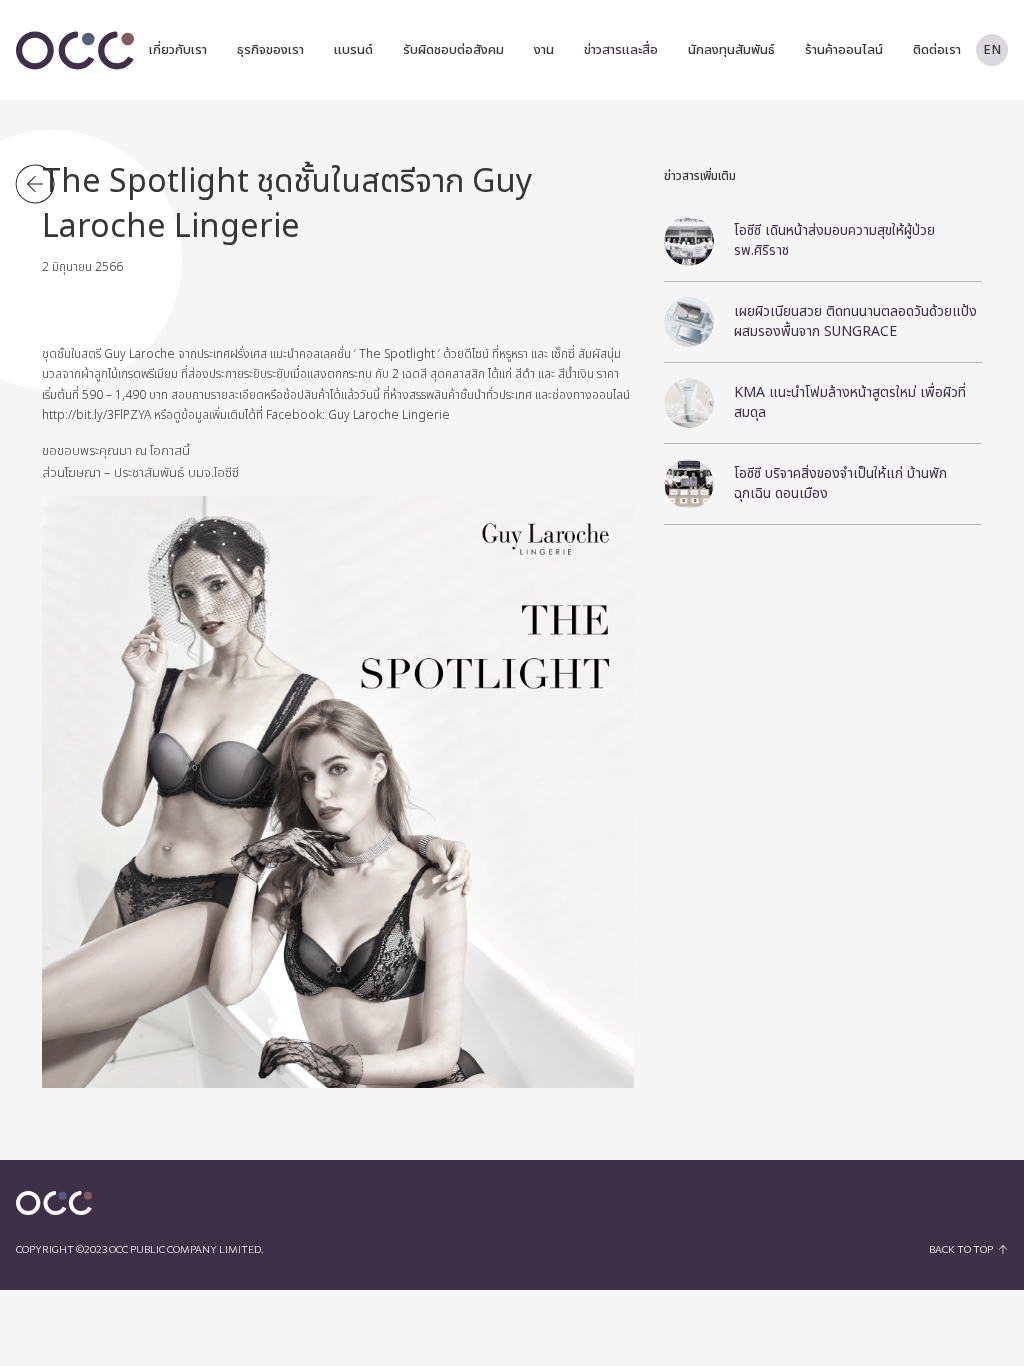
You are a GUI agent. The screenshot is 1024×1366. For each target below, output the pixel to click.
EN (992, 50)
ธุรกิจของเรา (270, 50)
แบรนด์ (353, 50)
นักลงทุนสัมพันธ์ (731, 50)
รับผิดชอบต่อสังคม (453, 50)
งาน (544, 50)
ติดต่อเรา (937, 50)
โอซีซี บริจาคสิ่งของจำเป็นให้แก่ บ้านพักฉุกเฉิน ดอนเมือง (840, 483)
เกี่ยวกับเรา (178, 50)
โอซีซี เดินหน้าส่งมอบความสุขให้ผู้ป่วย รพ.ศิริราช (834, 240)
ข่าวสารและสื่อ (621, 50)
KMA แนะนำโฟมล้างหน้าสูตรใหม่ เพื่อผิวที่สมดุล (850, 402)
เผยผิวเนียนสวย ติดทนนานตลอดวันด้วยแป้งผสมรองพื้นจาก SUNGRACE (855, 321)
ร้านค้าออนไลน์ (844, 50)
